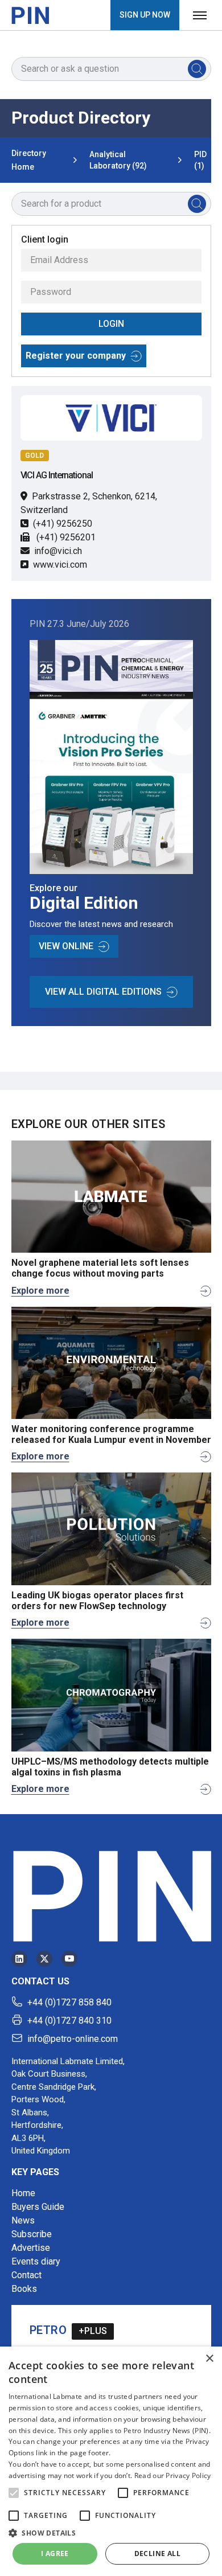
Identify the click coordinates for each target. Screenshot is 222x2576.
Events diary (36, 2261)
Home (23, 2193)
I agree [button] (55, 2554)
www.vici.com (60, 565)
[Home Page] (30, 15)
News (23, 2220)
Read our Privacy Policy (173, 2475)
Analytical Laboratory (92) (118, 160)
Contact (26, 2275)
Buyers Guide (38, 2207)
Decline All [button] (157, 2554)
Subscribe (32, 2234)
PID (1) (200, 160)
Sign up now (145, 15)
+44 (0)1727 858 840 (69, 2002)
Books (24, 2289)
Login (111, 324)
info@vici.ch (58, 551)
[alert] (111, 2461)
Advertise (31, 2248)
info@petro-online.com (73, 2039)
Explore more (40, 1291)
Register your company (76, 356)
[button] (14, 2493)
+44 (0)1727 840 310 (69, 2021)
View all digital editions (103, 992)
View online (66, 946)
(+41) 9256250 (63, 524)
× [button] (209, 2359)
